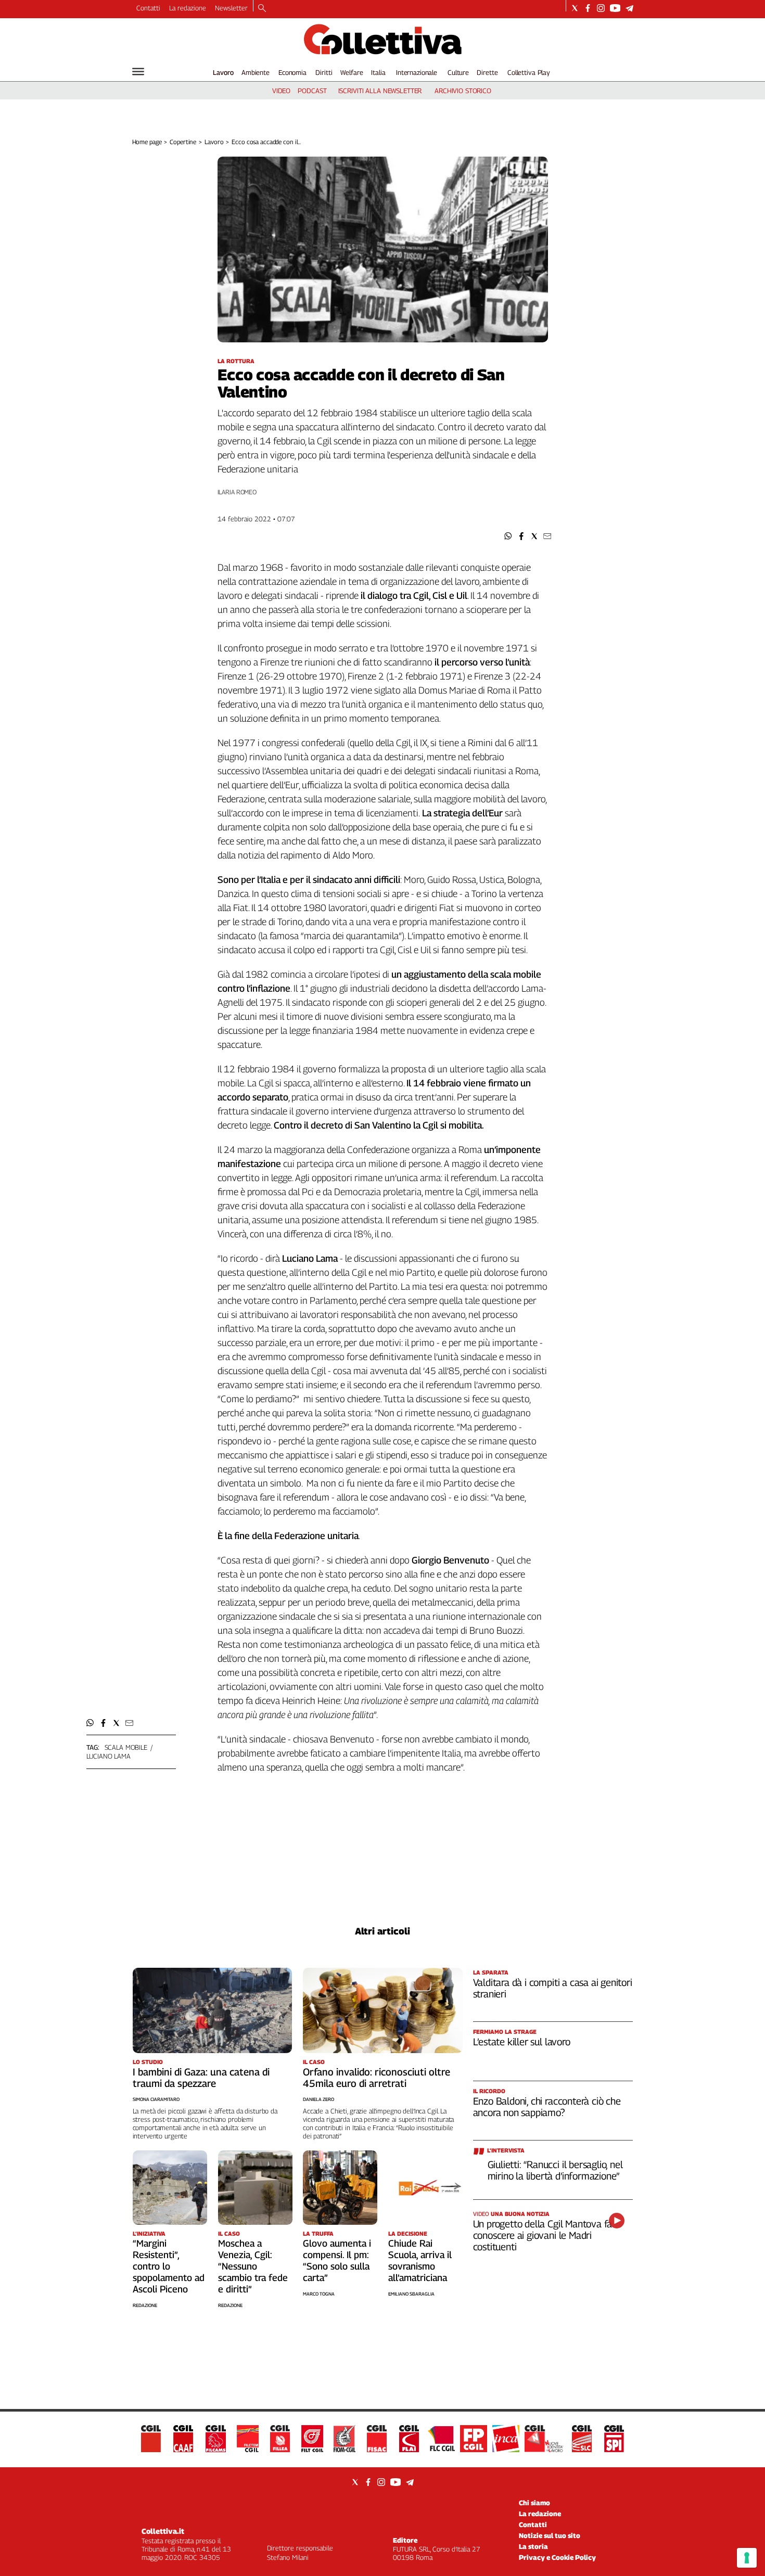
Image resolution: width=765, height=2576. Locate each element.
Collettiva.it (163, 2531)
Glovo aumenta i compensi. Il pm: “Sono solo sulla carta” (337, 2260)
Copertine (183, 142)
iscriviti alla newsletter (380, 91)
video (281, 91)
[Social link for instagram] (601, 8)
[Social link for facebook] (588, 8)
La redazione (188, 8)
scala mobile (126, 1747)
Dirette (487, 72)
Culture (458, 72)
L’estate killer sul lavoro (522, 2042)
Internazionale (417, 72)
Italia (378, 72)
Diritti (324, 72)
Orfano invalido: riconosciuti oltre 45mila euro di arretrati (377, 2078)
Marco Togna (319, 2294)
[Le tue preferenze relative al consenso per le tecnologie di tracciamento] (747, 2558)
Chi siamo (534, 2503)
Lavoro (223, 72)
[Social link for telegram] (629, 8)
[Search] (262, 9)
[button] (508, 536)
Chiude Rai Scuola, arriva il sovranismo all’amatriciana (420, 2260)
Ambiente (256, 72)
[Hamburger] (138, 72)
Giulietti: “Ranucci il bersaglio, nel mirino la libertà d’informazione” (555, 2170)
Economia (292, 72)
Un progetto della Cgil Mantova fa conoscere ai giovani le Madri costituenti (543, 2235)
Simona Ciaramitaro (156, 2099)
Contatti (148, 8)
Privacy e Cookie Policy (557, 2557)
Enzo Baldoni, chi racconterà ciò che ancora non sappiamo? (547, 2107)
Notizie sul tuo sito (550, 2535)
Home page (147, 142)
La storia (533, 2546)
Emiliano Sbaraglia (411, 2294)
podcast (312, 91)
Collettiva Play (529, 72)
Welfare (352, 72)
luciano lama (109, 1756)
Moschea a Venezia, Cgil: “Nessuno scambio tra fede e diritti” (253, 2266)
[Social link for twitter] (575, 8)
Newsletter (231, 8)
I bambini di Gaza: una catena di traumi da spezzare (201, 2078)
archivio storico (463, 91)
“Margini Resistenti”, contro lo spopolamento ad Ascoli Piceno (169, 2266)
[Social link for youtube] (615, 8)
